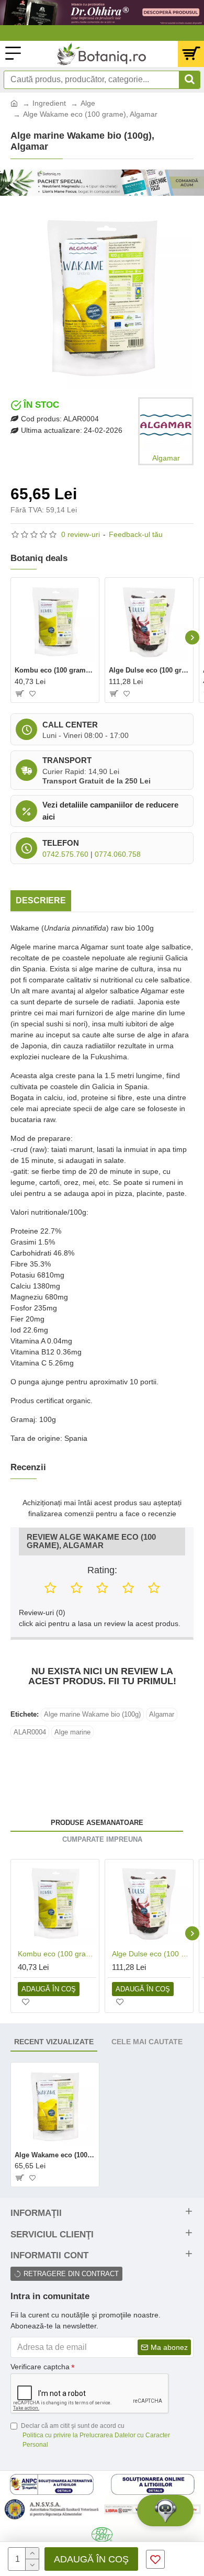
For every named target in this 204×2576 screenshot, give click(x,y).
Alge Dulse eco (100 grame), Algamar (149, 670)
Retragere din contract (71, 2274)
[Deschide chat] (165, 2511)
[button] (12, 638)
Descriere (41, 900)
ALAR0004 (30, 1732)
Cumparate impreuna (102, 1839)
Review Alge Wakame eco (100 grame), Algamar (91, 1542)
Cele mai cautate (147, 2042)
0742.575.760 (65, 854)
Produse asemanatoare (97, 1823)
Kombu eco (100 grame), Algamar (55, 670)
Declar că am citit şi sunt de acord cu (95, 2435)
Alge (88, 103)
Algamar (162, 1714)
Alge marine (72, 1732)
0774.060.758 (118, 854)
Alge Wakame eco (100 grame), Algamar (55, 2155)
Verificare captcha (40, 2367)
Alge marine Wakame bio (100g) (92, 1714)
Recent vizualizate (54, 2042)
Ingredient (49, 103)
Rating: (102, 1570)
